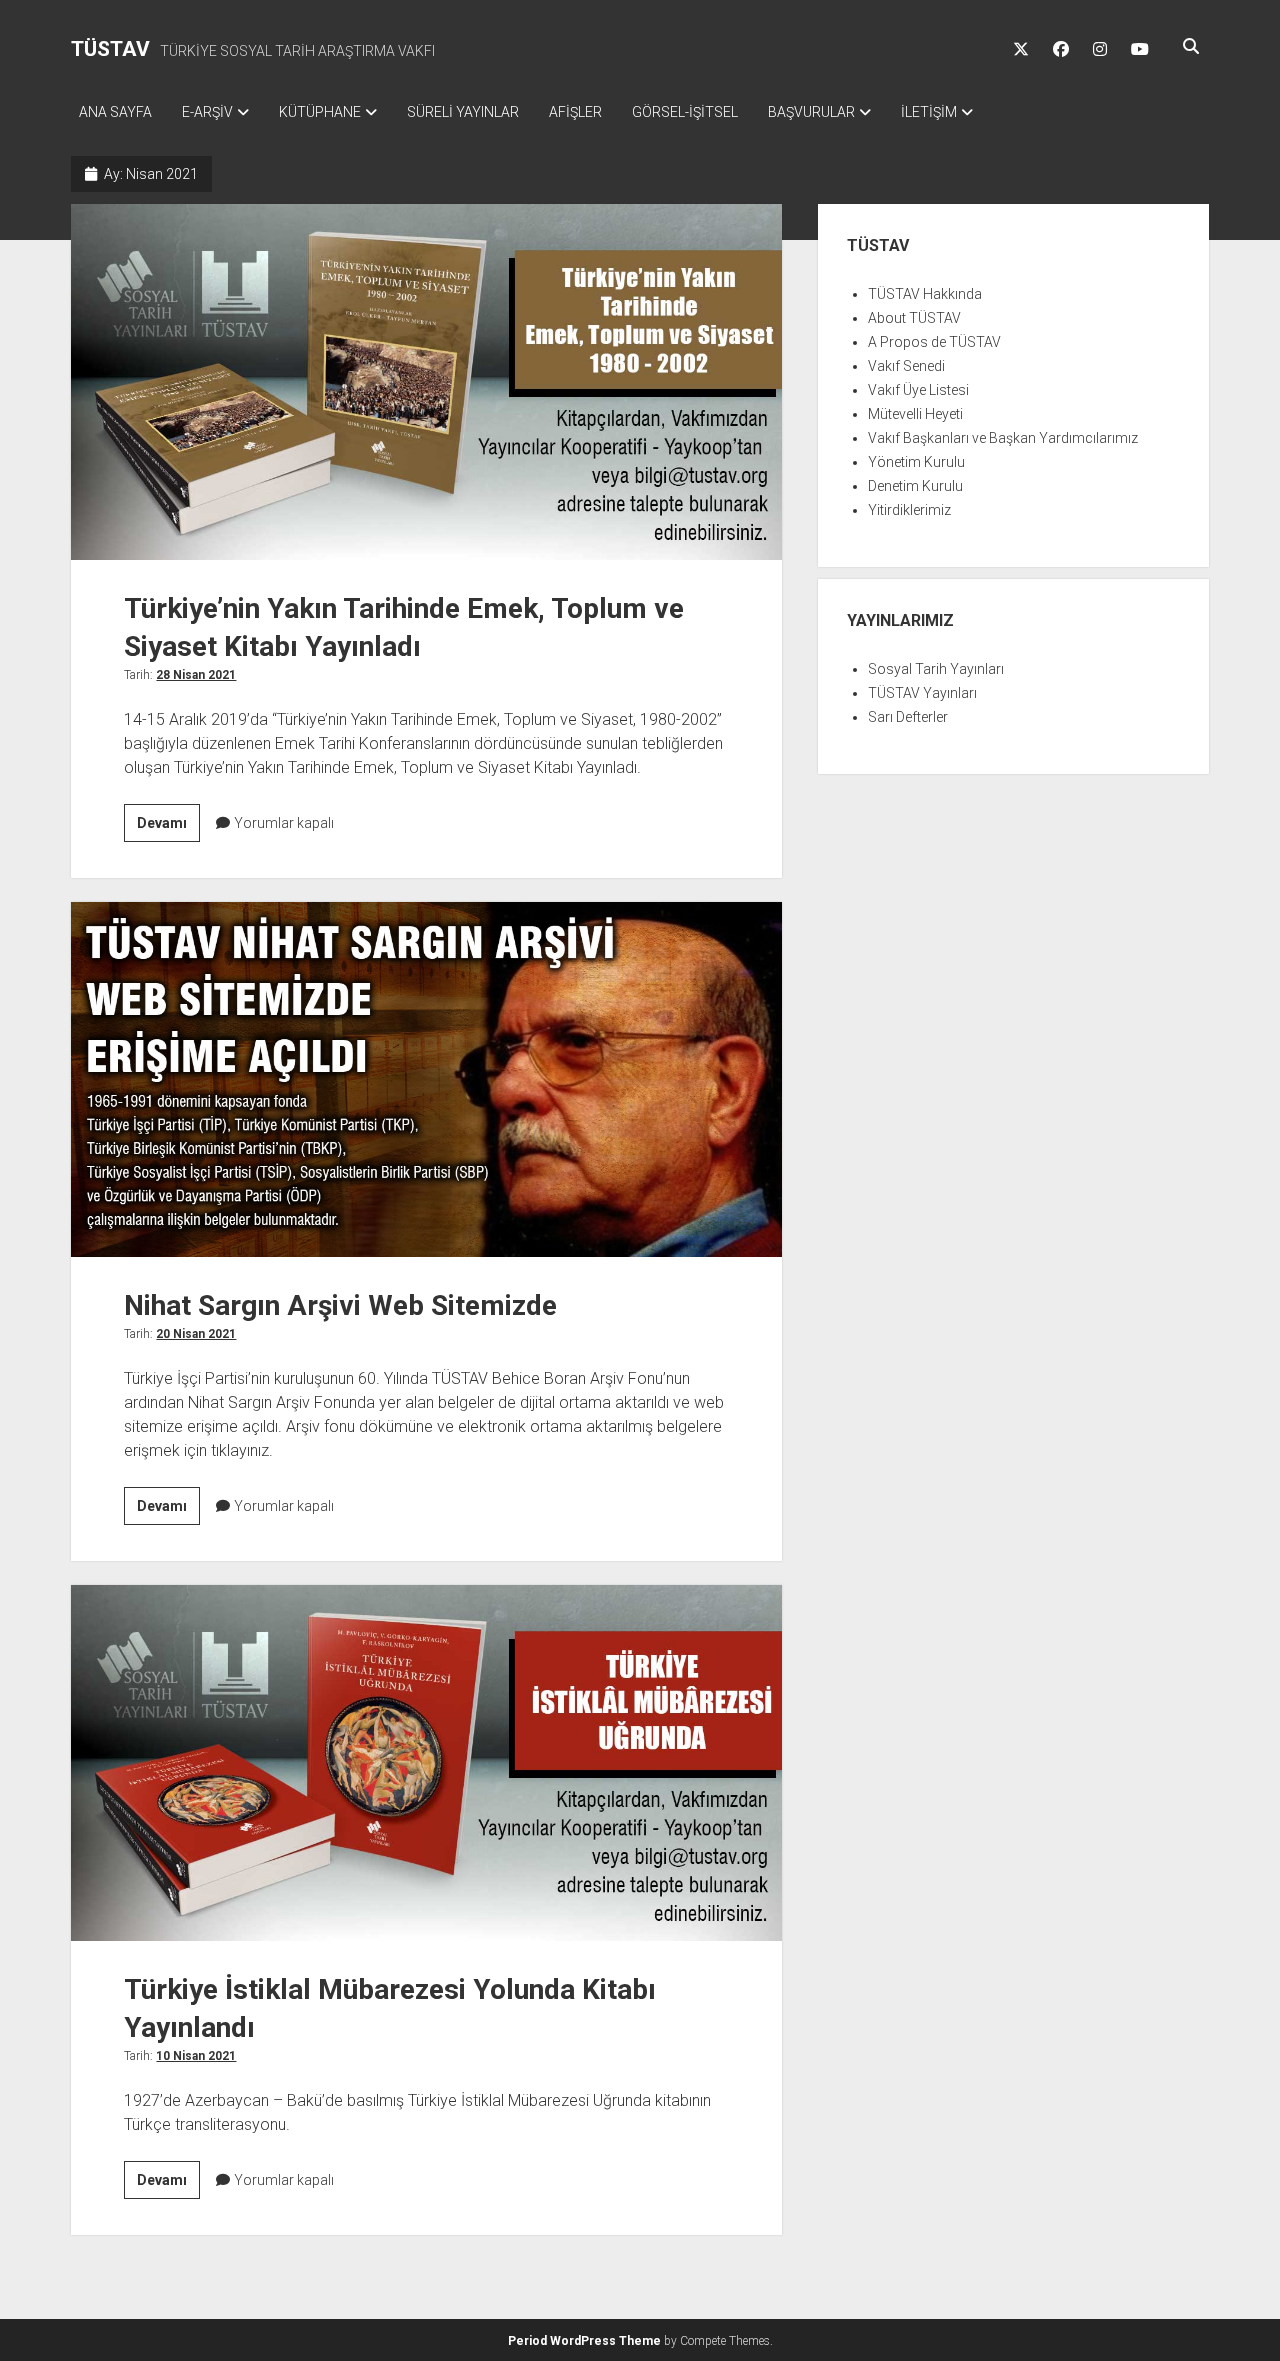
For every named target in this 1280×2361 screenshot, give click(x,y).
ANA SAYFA (115, 112)
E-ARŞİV (207, 112)
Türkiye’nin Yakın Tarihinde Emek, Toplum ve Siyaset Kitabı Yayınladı (426, 382)
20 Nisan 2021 (196, 1334)
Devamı (168, 828)
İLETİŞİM (929, 112)
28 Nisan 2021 (196, 675)
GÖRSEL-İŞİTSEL (685, 112)
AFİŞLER (575, 112)
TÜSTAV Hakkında (925, 294)
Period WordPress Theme (584, 2341)
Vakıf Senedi (906, 366)
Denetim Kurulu (915, 486)
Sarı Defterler (908, 717)
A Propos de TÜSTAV (934, 342)
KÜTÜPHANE (320, 112)
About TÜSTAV (914, 318)
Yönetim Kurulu (916, 462)
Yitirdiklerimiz (909, 510)
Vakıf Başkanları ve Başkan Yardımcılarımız (1003, 438)
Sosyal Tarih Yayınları (936, 669)
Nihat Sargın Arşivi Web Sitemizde (426, 1080)
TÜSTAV (110, 49)
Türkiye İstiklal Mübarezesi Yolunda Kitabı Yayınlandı (426, 1763)
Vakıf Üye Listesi (918, 390)
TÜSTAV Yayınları (922, 693)
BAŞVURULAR (811, 112)
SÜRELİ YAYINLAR (463, 112)
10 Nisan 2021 (196, 2056)
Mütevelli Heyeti (915, 414)
